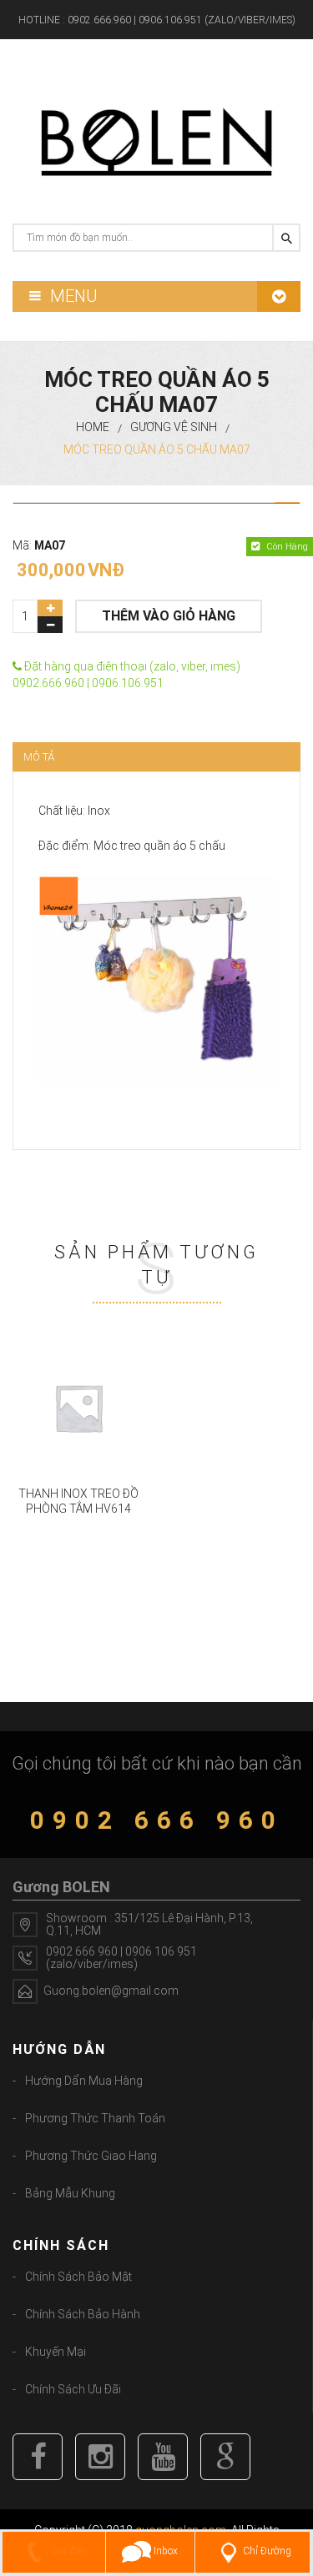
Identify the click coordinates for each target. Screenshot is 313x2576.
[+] (50, 608)
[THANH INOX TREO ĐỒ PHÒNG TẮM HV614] (78, 1408)
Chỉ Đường (267, 2551)
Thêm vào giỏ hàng (169, 616)
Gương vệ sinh (174, 427)
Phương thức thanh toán (95, 2118)
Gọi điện (68, 2551)
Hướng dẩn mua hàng (84, 2081)
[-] (50, 625)
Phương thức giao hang (91, 2156)
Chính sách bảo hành (83, 2314)
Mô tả (39, 757)
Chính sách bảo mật (78, 2277)
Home (93, 427)
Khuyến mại (56, 2352)
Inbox (164, 2551)
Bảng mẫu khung (70, 2193)
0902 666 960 (157, 1820)
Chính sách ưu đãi (73, 2389)
